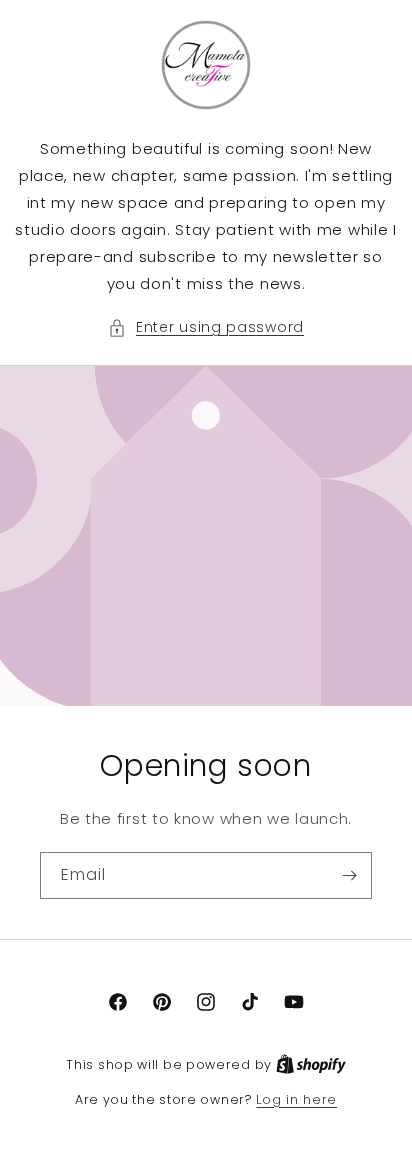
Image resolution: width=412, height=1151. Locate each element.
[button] (206, 327)
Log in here (296, 1099)
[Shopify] (311, 1064)
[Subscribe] (349, 875)
